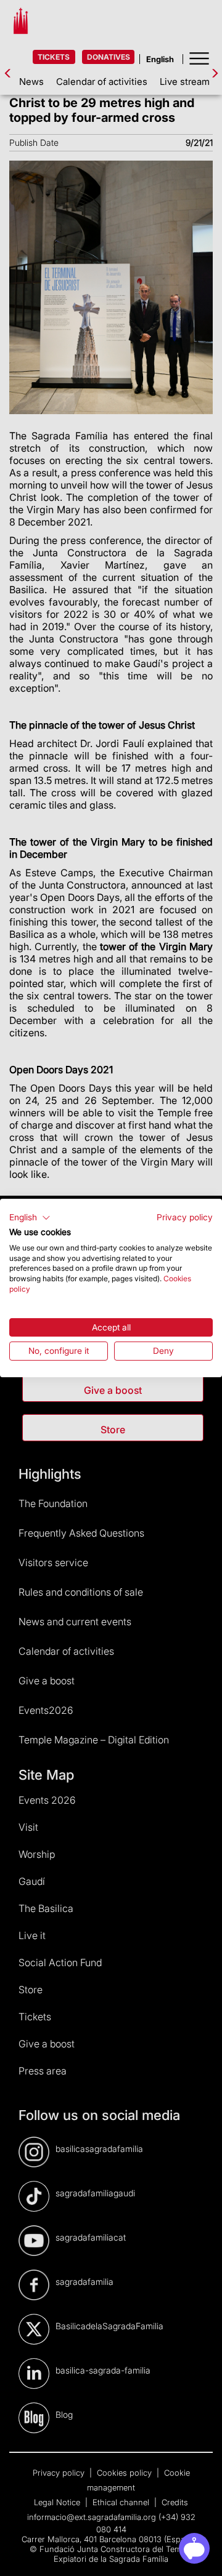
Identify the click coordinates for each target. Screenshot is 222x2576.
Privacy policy (185, 1217)
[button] (30, 1218)
